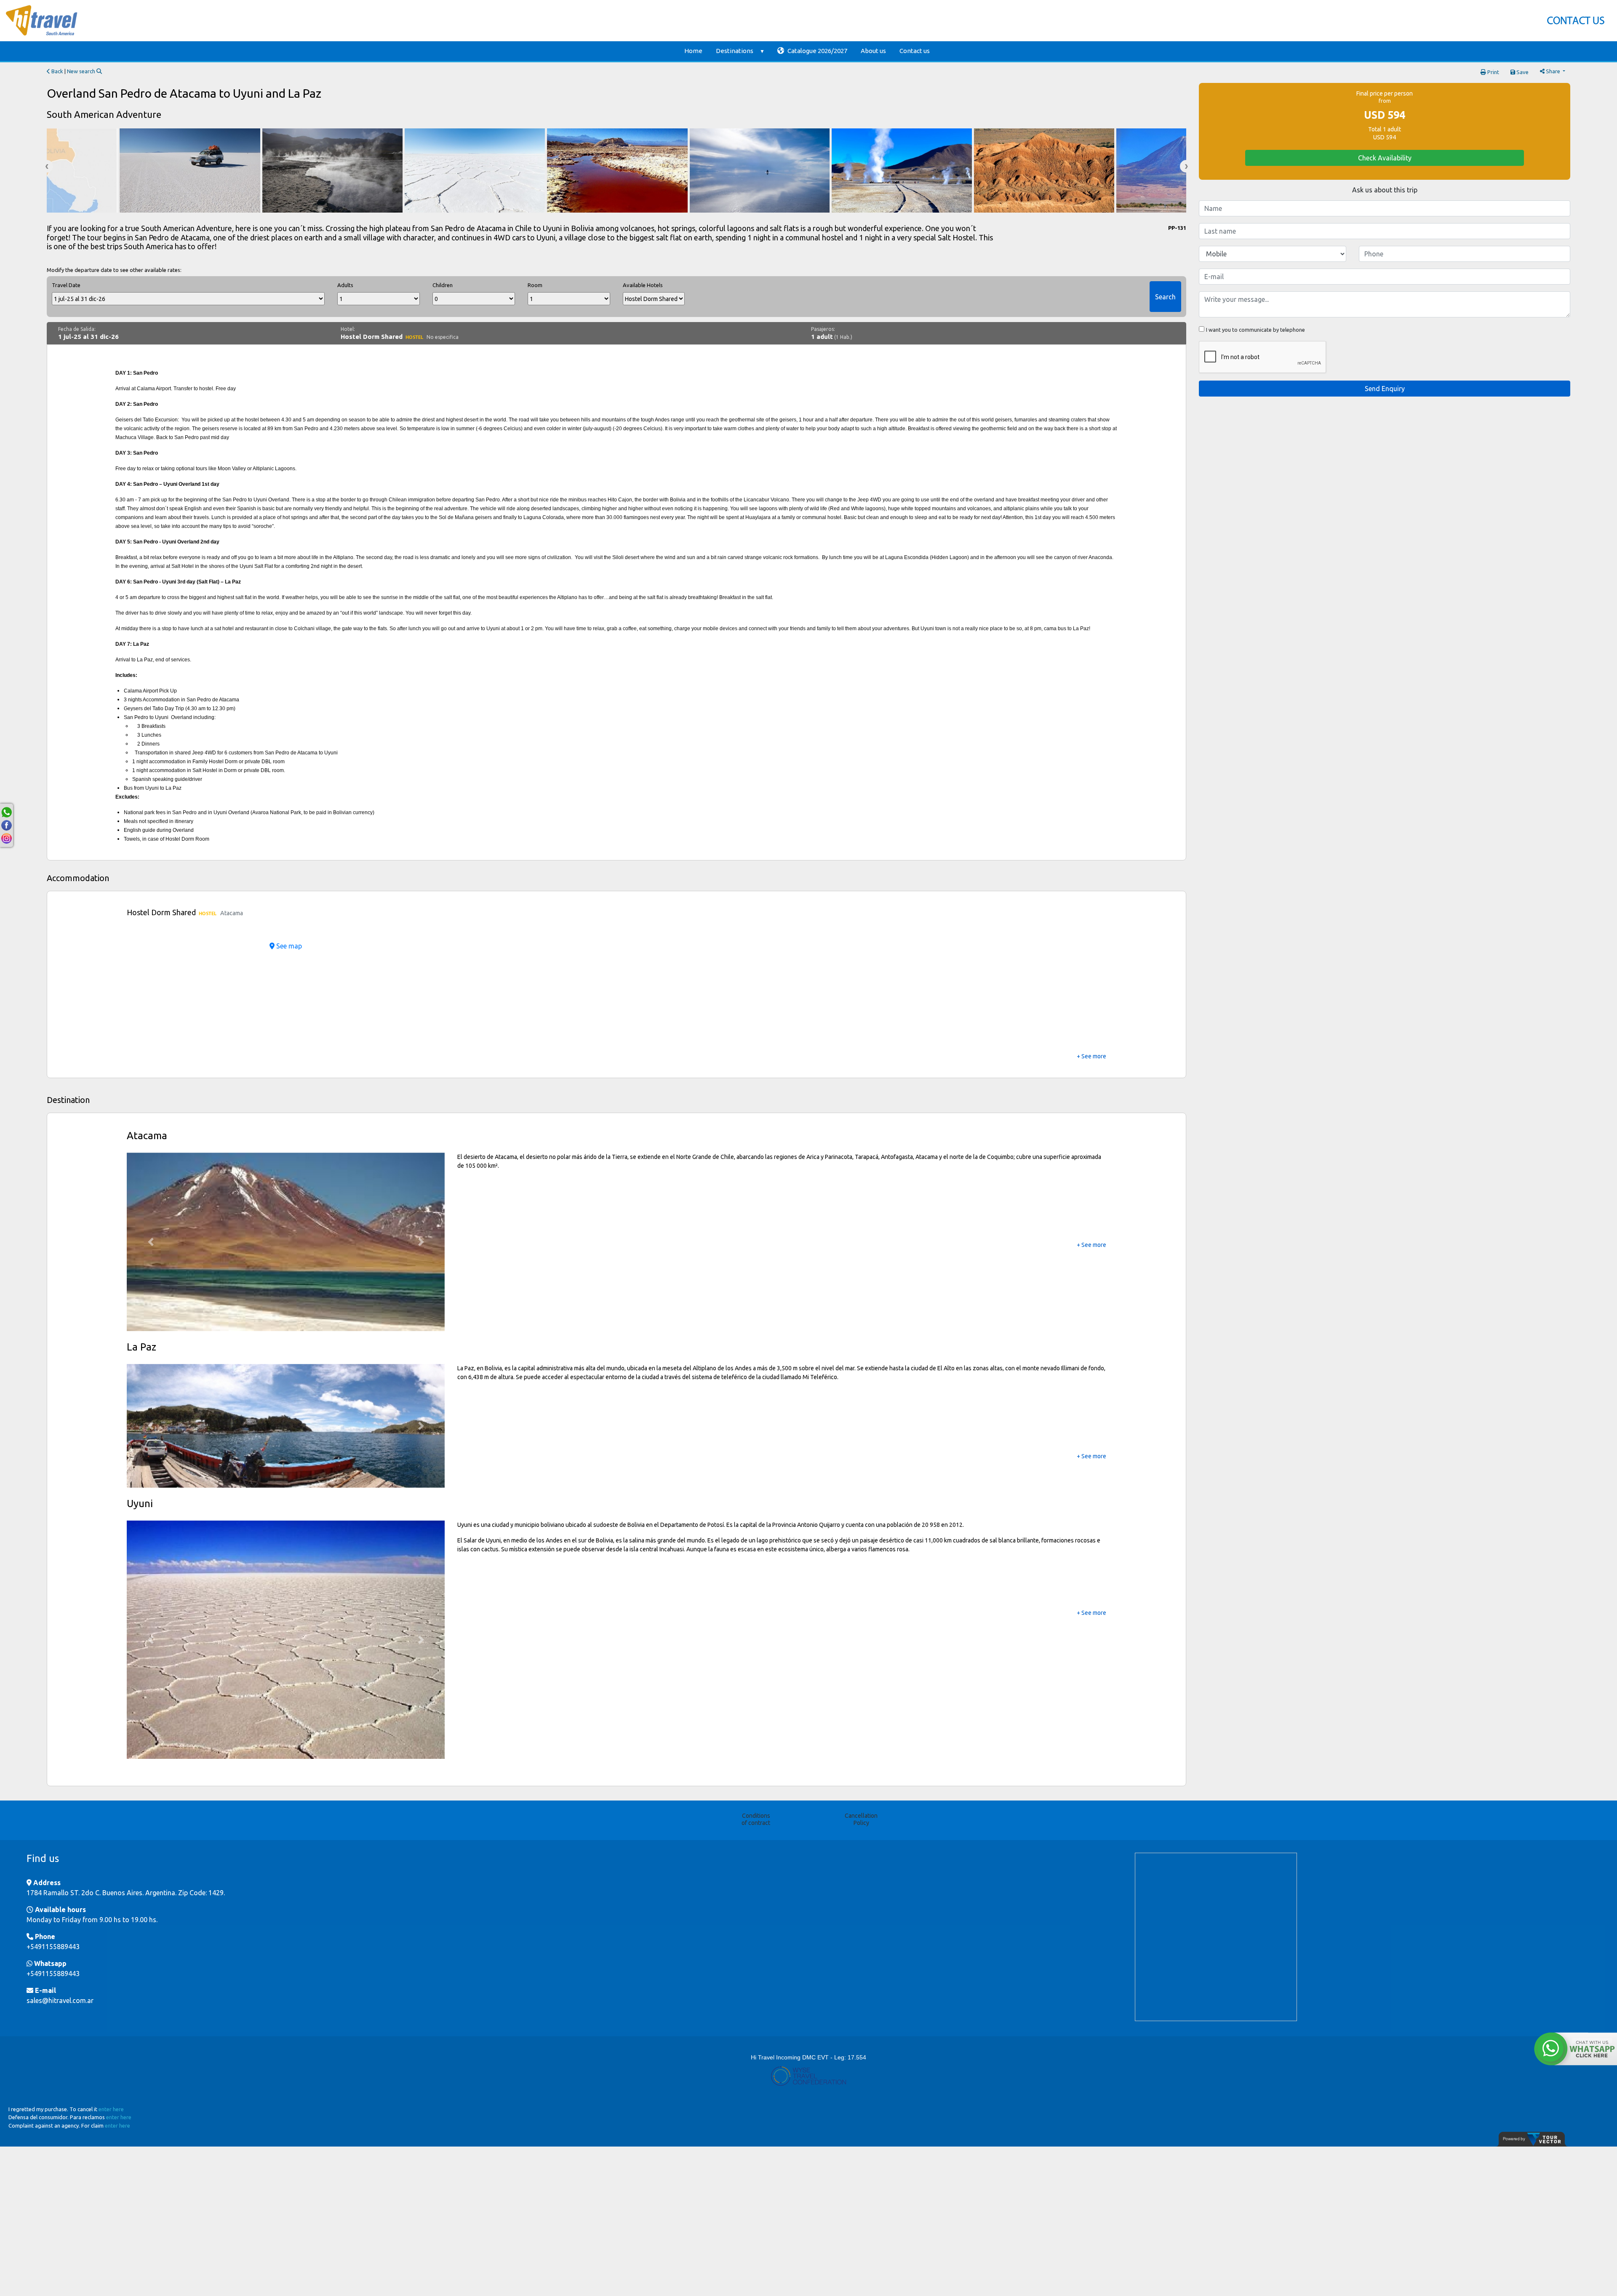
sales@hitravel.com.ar (60, 2047)
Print (1493, 72)
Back (57, 71)
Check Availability (1385, 158)
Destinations (735, 51)
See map (288, 946)
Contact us (915, 51)
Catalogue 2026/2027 (817, 51)
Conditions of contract (756, 1866)
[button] (151, 1242)
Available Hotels (643, 285)
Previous (47, 166)
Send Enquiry (1385, 389)
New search (82, 71)
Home (693, 51)
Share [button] (1553, 71)
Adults (345, 285)
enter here (111, 2155)
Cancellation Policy (861, 1866)
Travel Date (66, 285)
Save (1522, 72)
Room (535, 285)
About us (873, 51)
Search (1165, 297)
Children (443, 285)
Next (1186, 166)
